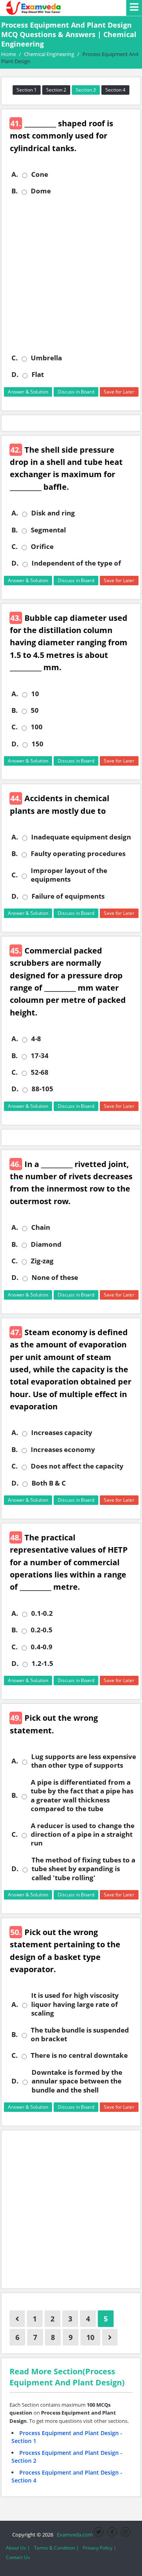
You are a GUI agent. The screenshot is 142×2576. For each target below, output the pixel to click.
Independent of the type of (76, 563)
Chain (41, 1227)
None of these (55, 1278)
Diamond (46, 1244)
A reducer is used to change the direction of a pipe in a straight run (83, 1835)
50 (35, 710)
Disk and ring (53, 513)
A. (15, 174)
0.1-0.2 (42, 1613)
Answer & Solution (28, 392)
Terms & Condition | (56, 2548)
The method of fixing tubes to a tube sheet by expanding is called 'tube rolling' (83, 1869)
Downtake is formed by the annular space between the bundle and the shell (77, 2081)
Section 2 (56, 90)
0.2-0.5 (42, 1630)
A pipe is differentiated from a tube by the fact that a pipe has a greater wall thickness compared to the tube (82, 1796)
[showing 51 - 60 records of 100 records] (110, 2337)
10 (35, 694)
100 (37, 727)
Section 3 (86, 90)
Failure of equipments (68, 896)
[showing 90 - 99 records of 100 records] (17, 2319)
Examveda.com (74, 2535)
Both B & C (49, 1483)
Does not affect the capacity (77, 1466)
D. (15, 375)
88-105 (42, 1089)
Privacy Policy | (100, 2548)
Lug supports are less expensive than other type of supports (84, 1761)
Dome (41, 191)
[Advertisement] (71, 275)
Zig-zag (42, 1261)
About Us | (18, 2548)
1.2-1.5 (42, 1664)
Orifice (42, 547)
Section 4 (115, 90)
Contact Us (18, 2557)
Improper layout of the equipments (69, 875)
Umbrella (46, 358)
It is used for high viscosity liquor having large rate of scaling (75, 2004)
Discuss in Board (76, 392)
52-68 (40, 1072)
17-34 (40, 1056)
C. (15, 358)
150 (37, 744)
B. (15, 191)
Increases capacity (62, 1433)
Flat (38, 375)
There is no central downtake (79, 2055)
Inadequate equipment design (81, 837)
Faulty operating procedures (78, 854)
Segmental (48, 530)
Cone (40, 174)
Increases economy (63, 1450)
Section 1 (27, 90)
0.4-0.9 (42, 1647)
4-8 (36, 1039)
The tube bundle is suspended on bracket (80, 2035)
